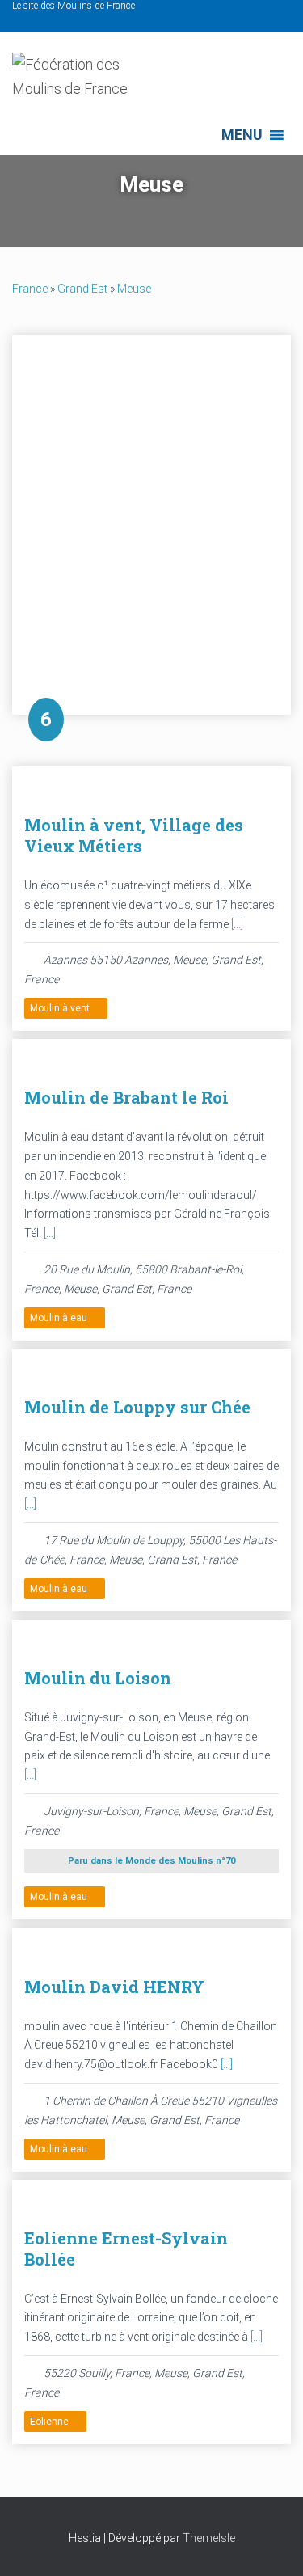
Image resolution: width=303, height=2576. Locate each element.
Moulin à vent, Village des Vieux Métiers (134, 835)
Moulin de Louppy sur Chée (137, 1407)
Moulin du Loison (98, 1678)
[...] (237, 924)
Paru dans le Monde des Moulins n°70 (151, 1861)
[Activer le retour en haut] (271, 2544)
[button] (242, 135)
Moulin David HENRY (114, 1987)
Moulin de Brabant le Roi (126, 1097)
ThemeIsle (209, 2538)
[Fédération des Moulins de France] (93, 84)
